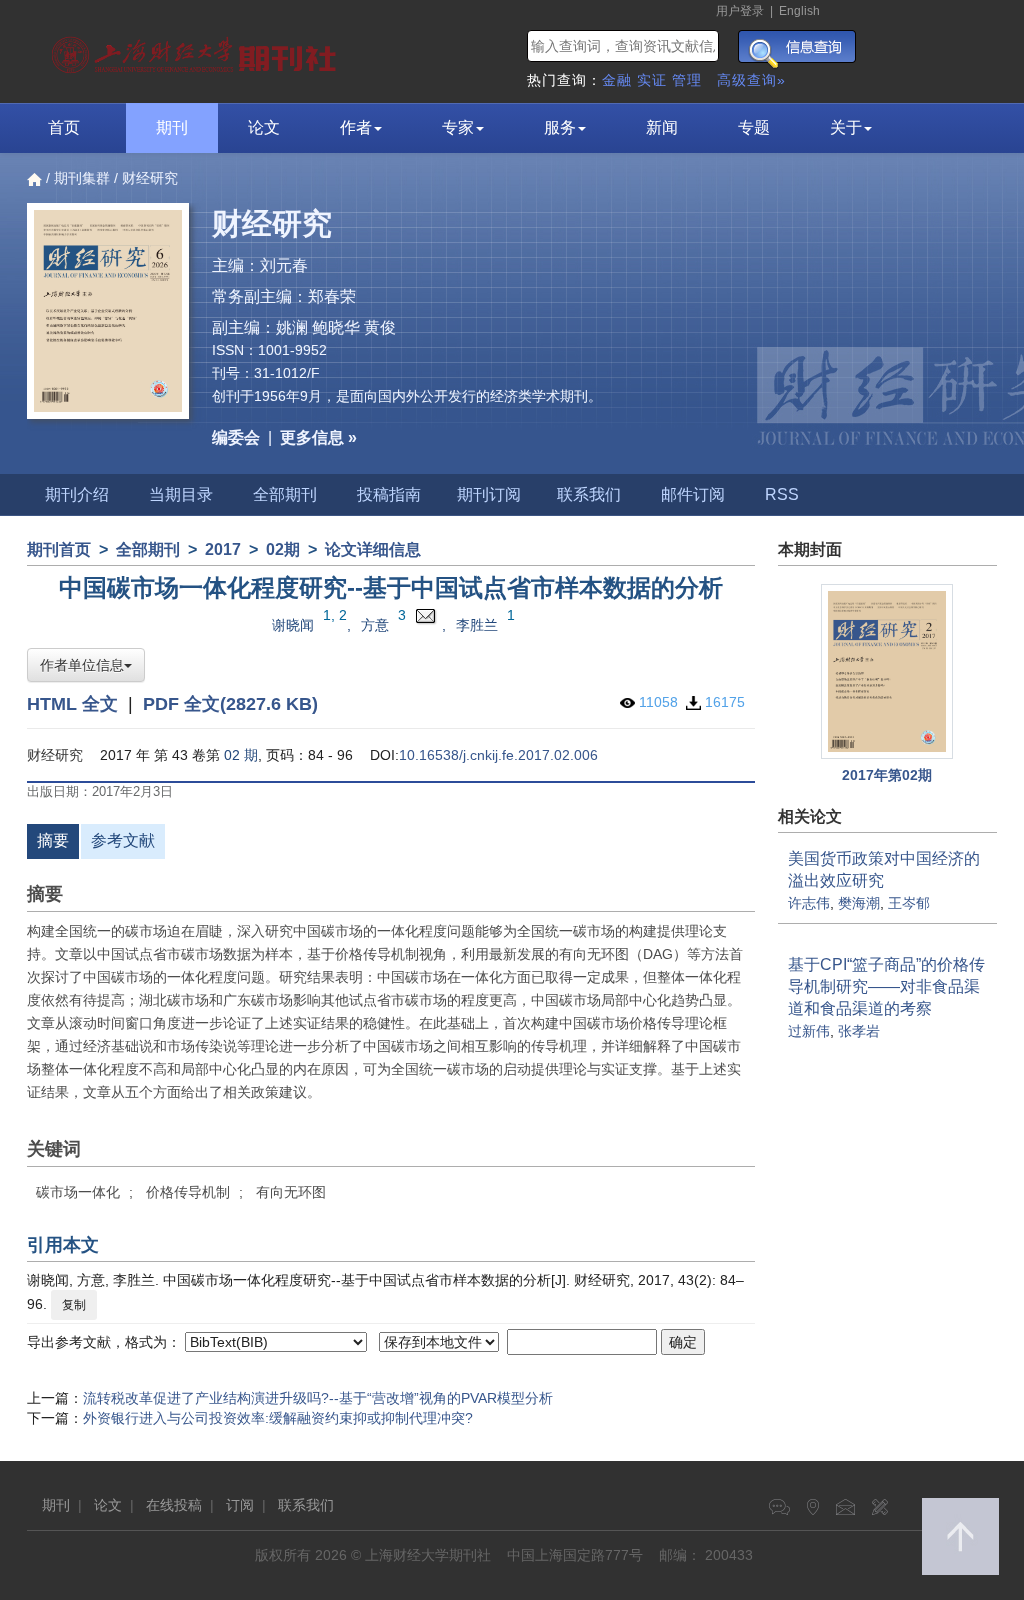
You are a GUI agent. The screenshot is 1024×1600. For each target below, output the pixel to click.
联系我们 (589, 494)
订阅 (240, 1505)
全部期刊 (285, 494)
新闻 (662, 127)
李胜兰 (477, 625)
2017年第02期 (887, 775)
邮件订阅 (693, 494)
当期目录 (181, 494)
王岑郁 (909, 903)
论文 (264, 127)
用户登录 (740, 11)
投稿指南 (389, 494)
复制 (74, 1305)
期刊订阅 (489, 494)
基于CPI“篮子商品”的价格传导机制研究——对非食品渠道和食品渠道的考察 (886, 986)
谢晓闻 (293, 625)
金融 (617, 80)
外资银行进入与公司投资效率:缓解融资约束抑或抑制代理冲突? (278, 1418)
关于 (846, 127)
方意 (375, 625)
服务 (560, 127)
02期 (283, 549)
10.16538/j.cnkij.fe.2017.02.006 (498, 755)
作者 (356, 127)
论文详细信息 (373, 549)
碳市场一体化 (78, 1192)
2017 (223, 549)
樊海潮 (859, 903)
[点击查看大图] (888, 671)
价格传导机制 (188, 1192)
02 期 (241, 755)
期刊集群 (82, 178)
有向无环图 (291, 1192)
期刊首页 (59, 549)
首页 (64, 127)
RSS (782, 494)
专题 (754, 127)
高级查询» (751, 80)
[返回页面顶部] (960, 1536)
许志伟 (809, 903)
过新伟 (809, 1031)
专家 (458, 127)
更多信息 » (318, 437)
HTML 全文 (72, 704)
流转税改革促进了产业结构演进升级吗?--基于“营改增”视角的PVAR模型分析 (318, 1398)
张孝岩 (859, 1031)
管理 (687, 80)
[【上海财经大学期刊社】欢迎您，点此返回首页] (196, 50)
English (799, 11)
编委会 (236, 437)
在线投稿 (174, 1505)
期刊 (172, 127)
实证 (652, 80)
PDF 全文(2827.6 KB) (230, 704)
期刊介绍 (77, 494)
